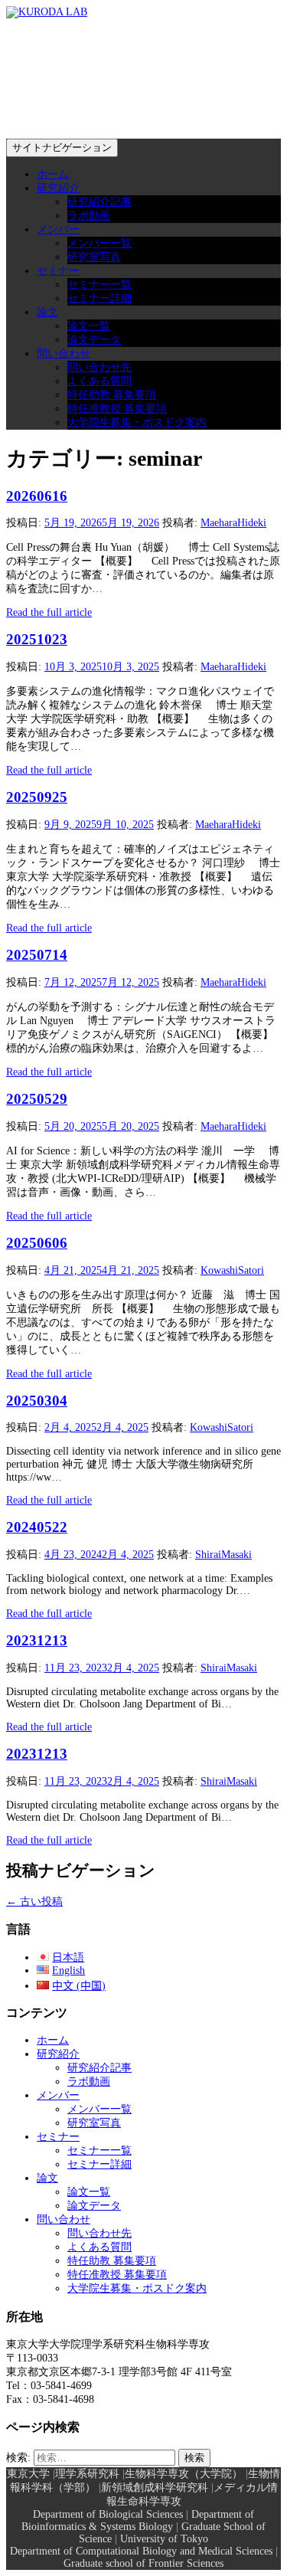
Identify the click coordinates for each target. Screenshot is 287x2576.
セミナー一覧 (99, 285)
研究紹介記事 (99, 202)
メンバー (58, 229)
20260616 (37, 496)
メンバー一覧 (99, 243)
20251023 (37, 639)
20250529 (37, 1099)
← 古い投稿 (34, 1902)
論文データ (94, 340)
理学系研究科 (87, 2474)
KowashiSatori (232, 1270)
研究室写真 (94, 257)
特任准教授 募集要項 (117, 409)
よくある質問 (99, 381)
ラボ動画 (89, 216)
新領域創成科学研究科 (155, 2488)
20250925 (37, 797)
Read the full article (49, 612)
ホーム (53, 174)
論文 (47, 312)
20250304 (37, 1401)
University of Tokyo (164, 2539)
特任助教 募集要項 (112, 395)
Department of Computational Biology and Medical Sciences (141, 2551)
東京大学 (28, 2474)
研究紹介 (58, 188)
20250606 (37, 1243)
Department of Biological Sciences (108, 2514)
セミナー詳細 (99, 298)
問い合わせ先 (99, 367)
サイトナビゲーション (62, 147)
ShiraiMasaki (223, 1555)
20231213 (37, 1640)
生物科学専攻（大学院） (184, 2474)
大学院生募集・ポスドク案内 (137, 422)
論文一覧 (89, 326)
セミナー (58, 271)
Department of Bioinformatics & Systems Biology (138, 2520)
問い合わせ (64, 354)
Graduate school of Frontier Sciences (143, 2563)
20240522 (37, 1527)
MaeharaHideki (233, 523)
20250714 (37, 955)
